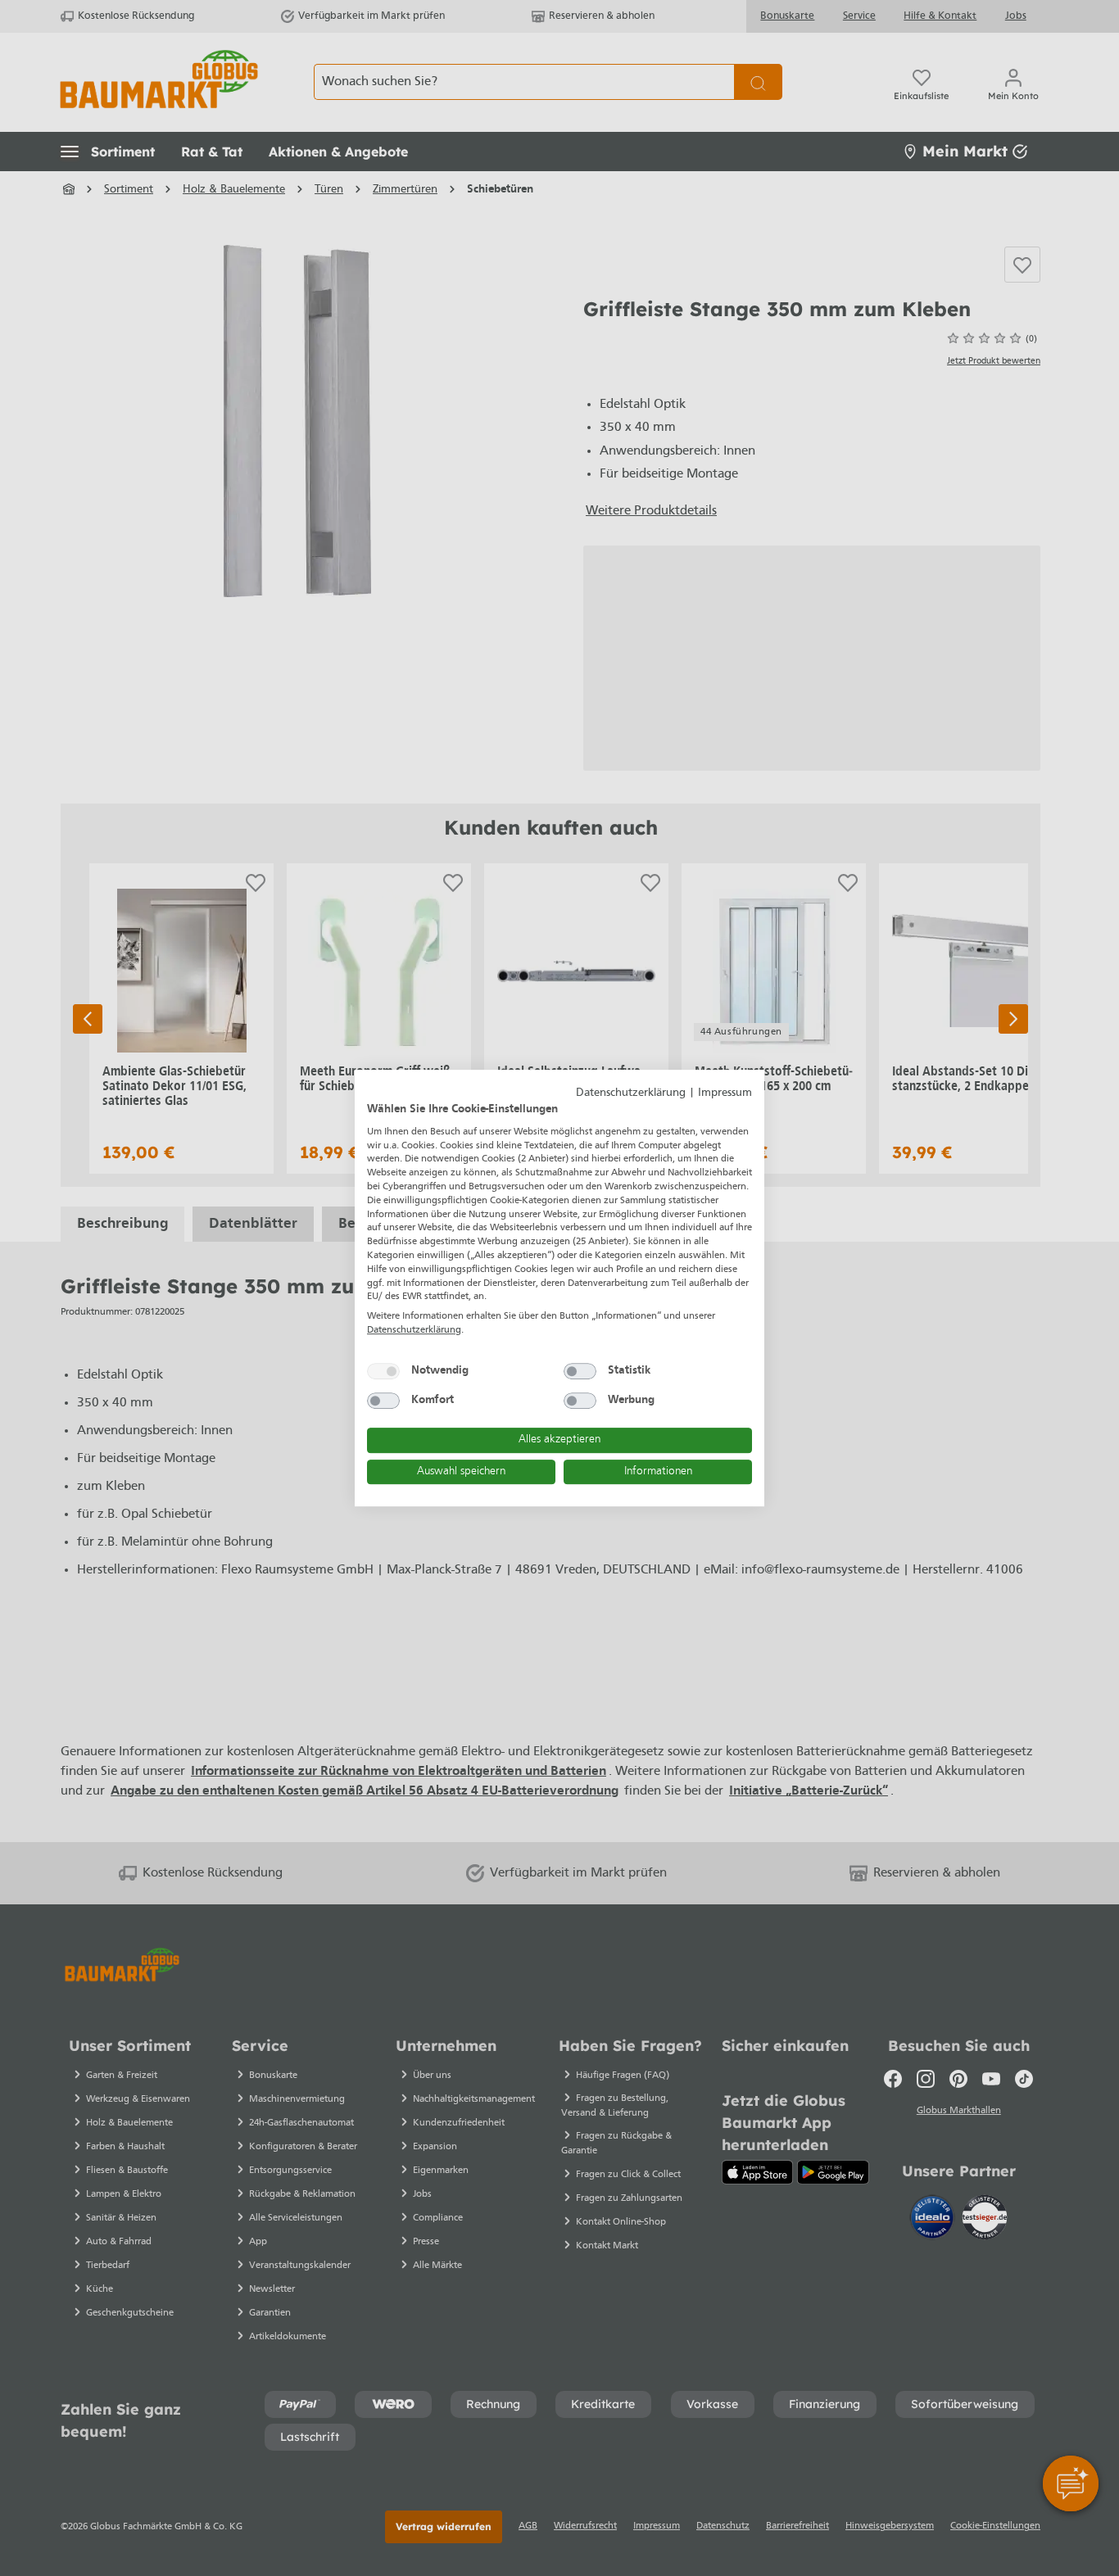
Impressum (725, 1093)
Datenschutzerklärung (631, 1093)
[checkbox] (383, 1371)
